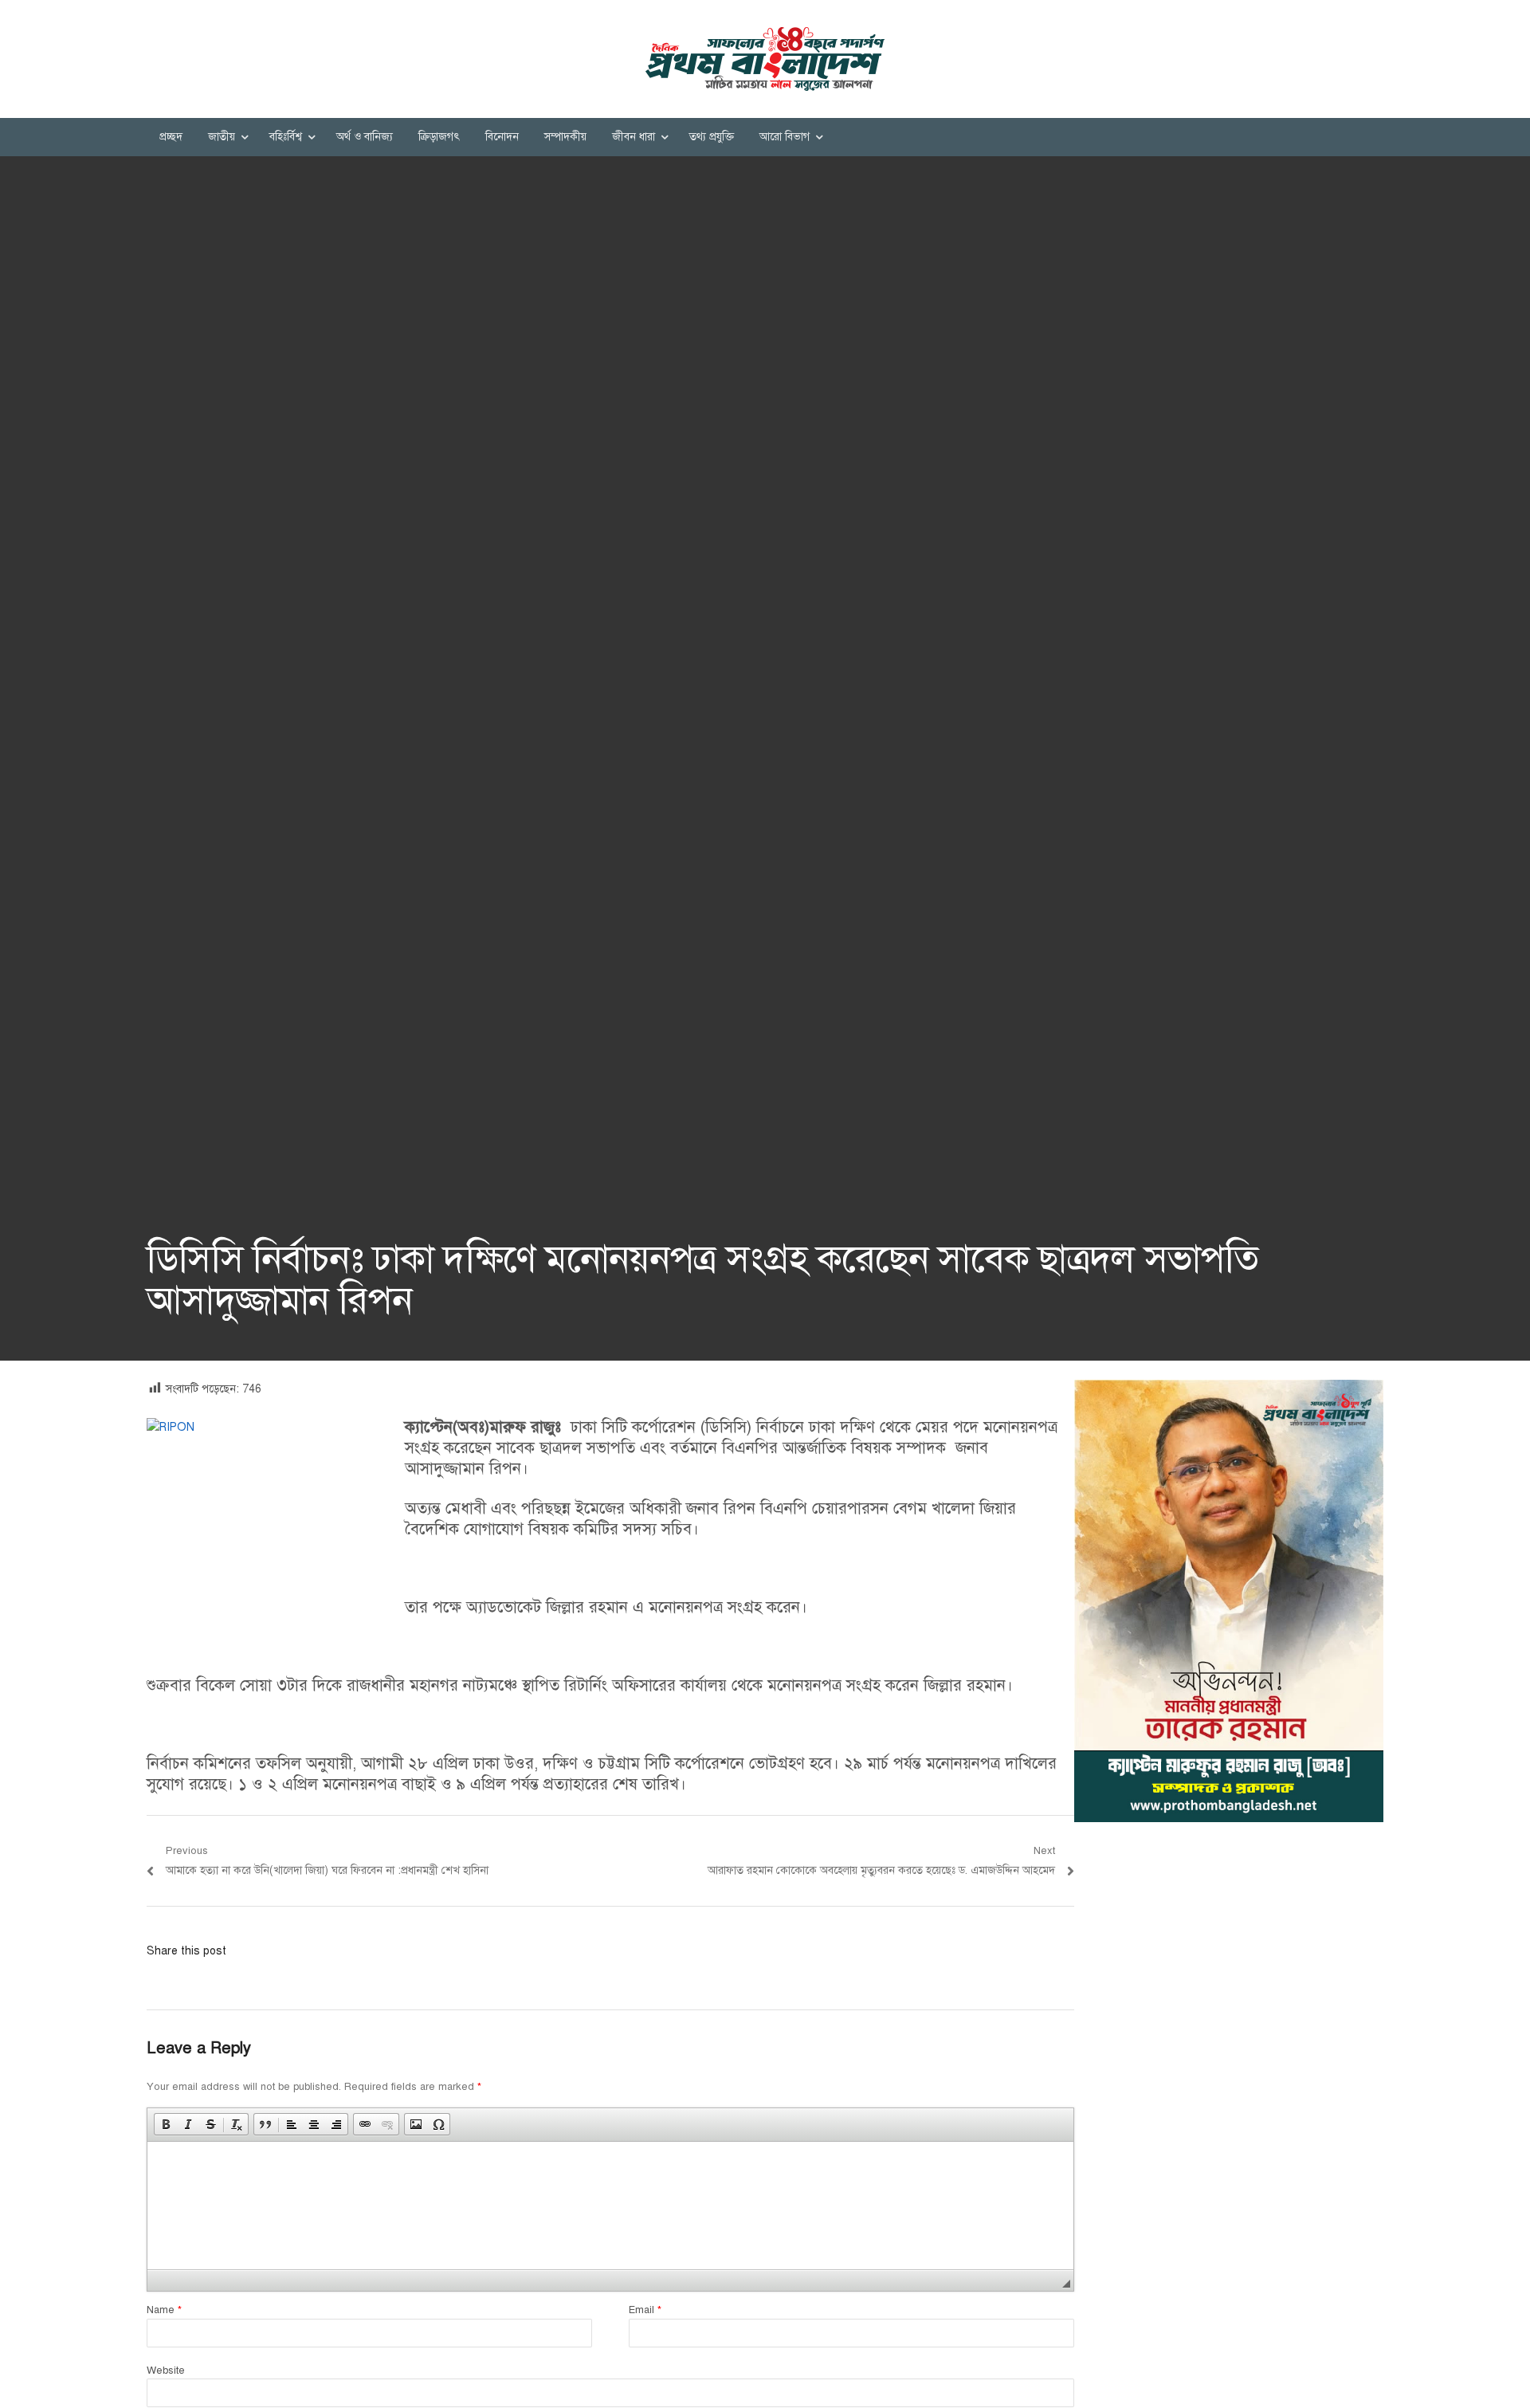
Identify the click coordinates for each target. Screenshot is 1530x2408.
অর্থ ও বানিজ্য (365, 137)
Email (645, 2310)
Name (164, 2310)
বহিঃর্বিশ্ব (286, 137)
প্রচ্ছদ (171, 137)
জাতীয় (222, 137)
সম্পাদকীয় (565, 137)
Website (166, 2371)
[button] (166, 2124)
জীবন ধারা (634, 137)
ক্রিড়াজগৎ (439, 137)
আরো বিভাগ (785, 137)
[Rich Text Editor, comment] (610, 2206)
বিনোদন (502, 137)
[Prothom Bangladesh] (765, 59)
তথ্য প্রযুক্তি (712, 137)
